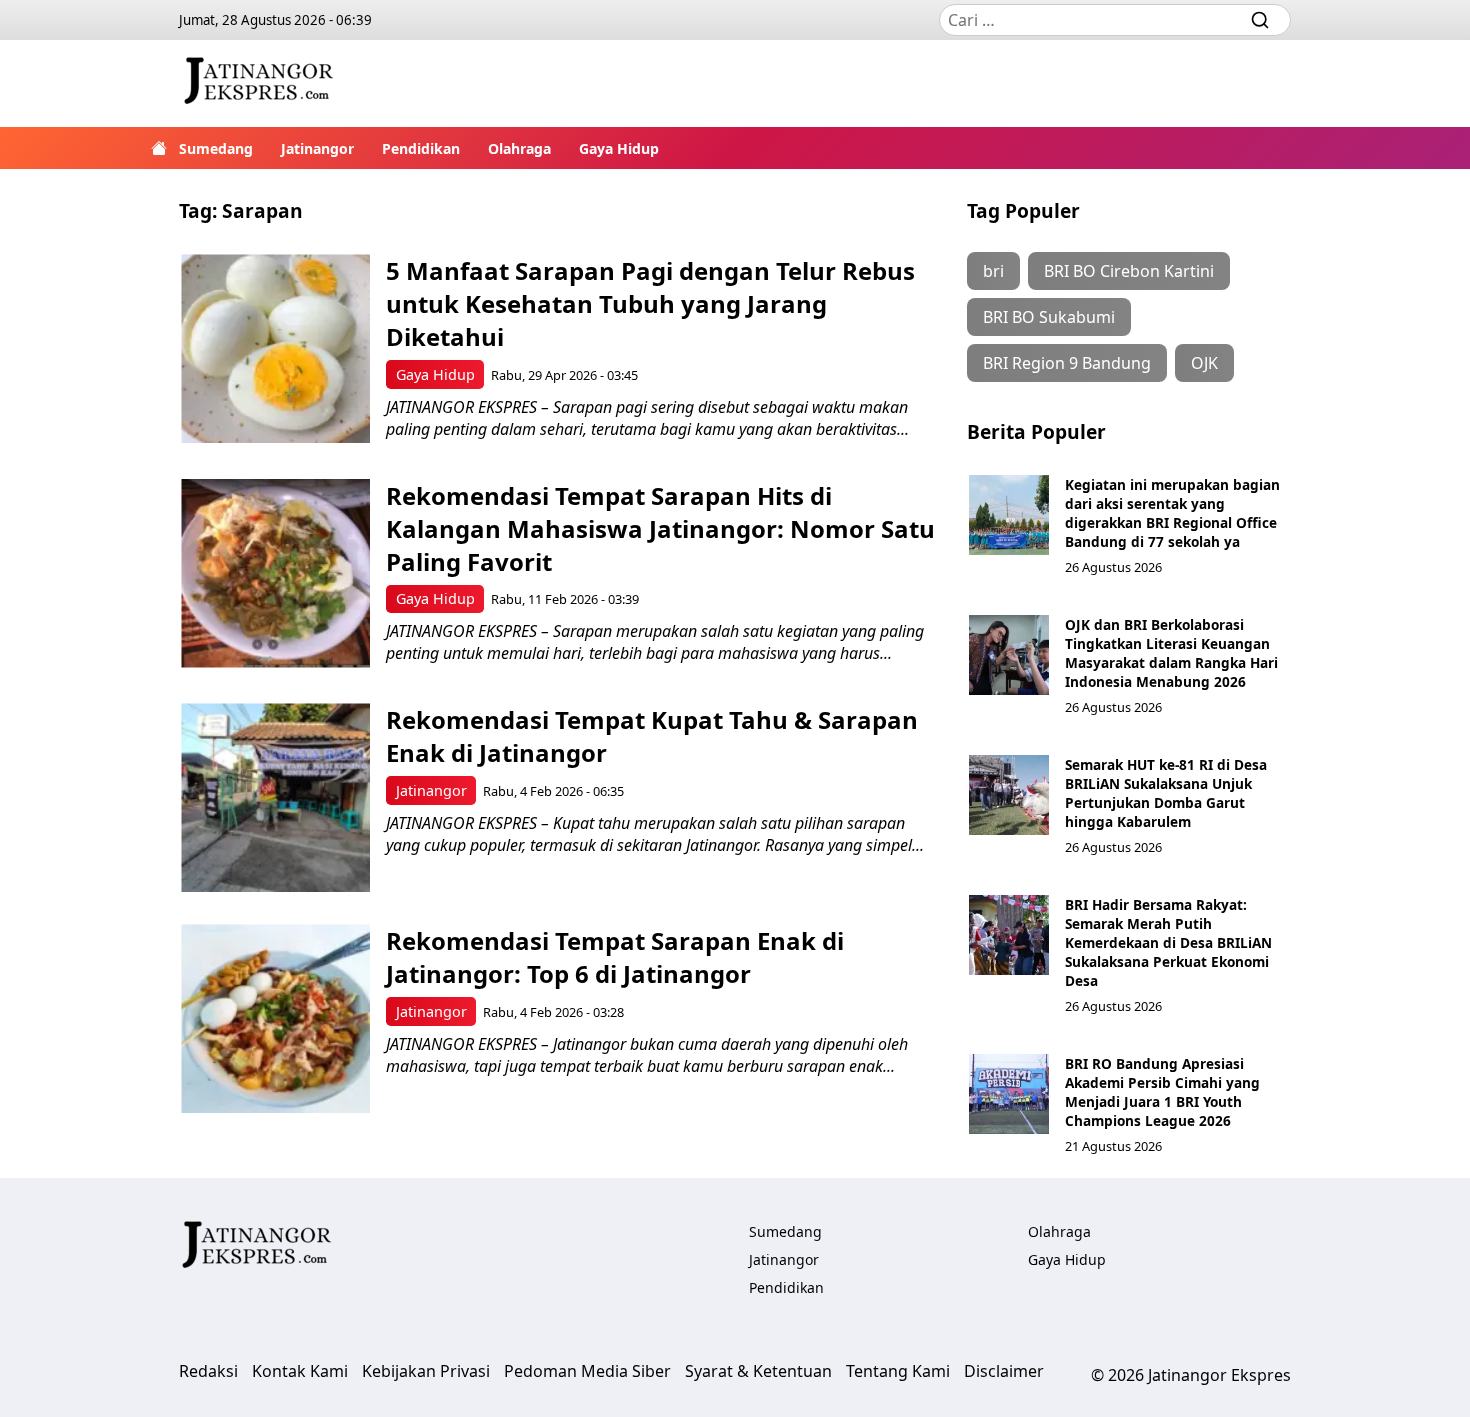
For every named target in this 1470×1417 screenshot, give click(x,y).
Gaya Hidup (619, 148)
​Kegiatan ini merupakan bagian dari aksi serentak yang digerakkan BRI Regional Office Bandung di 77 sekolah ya (1172, 513)
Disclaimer (1004, 1371)
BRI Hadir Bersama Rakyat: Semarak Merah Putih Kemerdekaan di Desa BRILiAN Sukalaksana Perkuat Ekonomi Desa (1168, 942)
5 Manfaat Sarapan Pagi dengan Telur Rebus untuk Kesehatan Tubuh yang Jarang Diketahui (650, 303)
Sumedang (216, 148)
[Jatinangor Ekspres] (259, 83)
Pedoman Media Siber (587, 1371)
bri (993, 271)
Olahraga (519, 148)
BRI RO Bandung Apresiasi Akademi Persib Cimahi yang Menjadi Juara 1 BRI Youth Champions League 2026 (1162, 1092)
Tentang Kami (898, 1371)
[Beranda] (159, 148)
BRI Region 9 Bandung (1067, 363)
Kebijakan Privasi (426, 1371)
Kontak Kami (300, 1371)
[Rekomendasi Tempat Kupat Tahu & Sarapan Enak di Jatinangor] (275, 797)
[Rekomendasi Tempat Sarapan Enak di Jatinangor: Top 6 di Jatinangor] (275, 1018)
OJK (1204, 363)
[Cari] (1260, 20)
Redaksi (208, 1371)
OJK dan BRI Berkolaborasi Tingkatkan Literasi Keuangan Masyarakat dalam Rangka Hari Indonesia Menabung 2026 (1171, 653)
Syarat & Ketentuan (758, 1371)
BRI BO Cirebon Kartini (1129, 271)
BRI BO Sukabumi (1049, 317)
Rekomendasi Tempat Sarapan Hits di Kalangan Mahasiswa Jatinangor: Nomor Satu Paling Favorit (660, 528)
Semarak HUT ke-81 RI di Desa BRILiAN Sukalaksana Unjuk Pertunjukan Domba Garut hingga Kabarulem (1166, 793)
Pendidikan (421, 148)
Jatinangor (317, 148)
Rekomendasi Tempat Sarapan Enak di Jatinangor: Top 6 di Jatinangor (615, 957)
